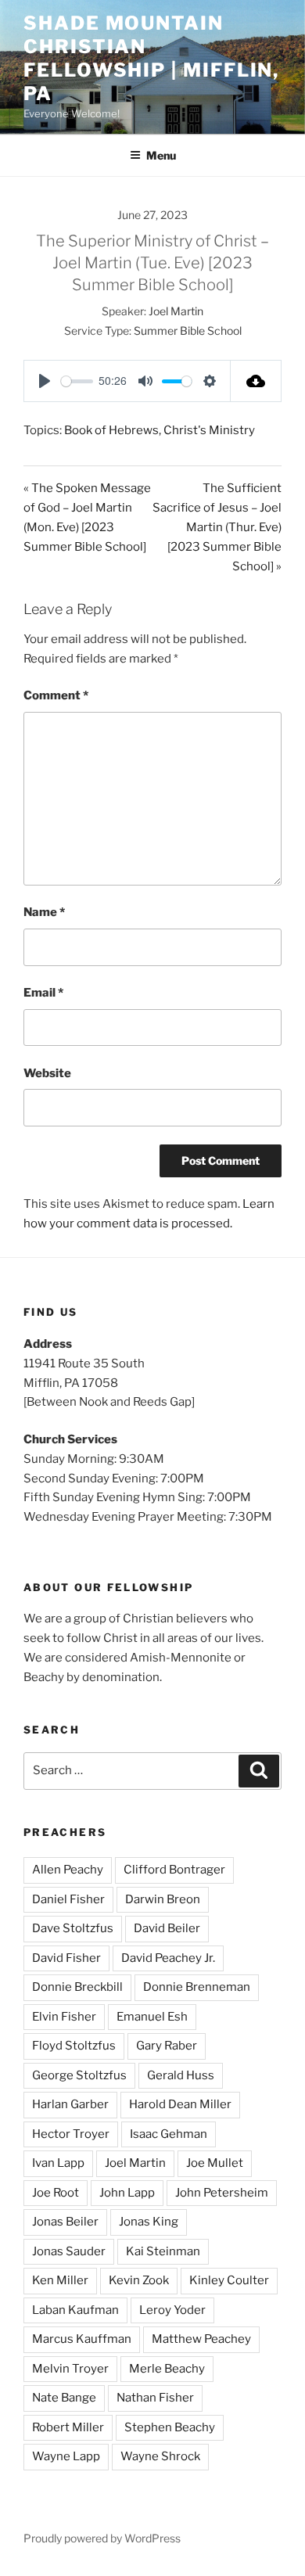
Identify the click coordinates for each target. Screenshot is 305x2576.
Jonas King (149, 2222)
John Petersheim (222, 2193)
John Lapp (127, 2193)
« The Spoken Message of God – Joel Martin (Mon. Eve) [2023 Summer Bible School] (87, 517)
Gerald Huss (181, 2075)
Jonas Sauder (69, 2251)
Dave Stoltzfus (73, 1928)
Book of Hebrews (111, 430)
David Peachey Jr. (168, 1958)
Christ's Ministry (209, 430)
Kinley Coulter (229, 2280)
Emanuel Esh (152, 2017)
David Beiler (167, 1928)
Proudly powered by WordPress (102, 2538)
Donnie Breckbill (77, 1987)
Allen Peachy (68, 1870)
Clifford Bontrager (174, 1870)
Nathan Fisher (155, 2398)
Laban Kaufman (75, 2310)
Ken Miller (60, 2280)
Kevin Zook (139, 2280)
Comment (56, 695)
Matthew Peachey (201, 2339)
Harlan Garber (70, 2104)
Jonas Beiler (65, 2222)
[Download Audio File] (256, 381)
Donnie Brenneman (197, 1987)
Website (47, 1073)
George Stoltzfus (79, 2075)
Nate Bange (64, 2398)
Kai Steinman (163, 2251)
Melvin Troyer (70, 2369)
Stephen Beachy (170, 2427)
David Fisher (66, 1958)
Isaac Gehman (169, 2134)
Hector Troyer (71, 2134)
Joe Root (56, 2193)
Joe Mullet (215, 2163)
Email (43, 993)
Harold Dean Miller (180, 2104)
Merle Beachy (167, 2369)
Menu (161, 155)
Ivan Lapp (58, 2163)
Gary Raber (167, 2046)
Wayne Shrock (160, 2456)
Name (44, 912)
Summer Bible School (188, 331)
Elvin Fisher (64, 2017)
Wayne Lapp (66, 2456)
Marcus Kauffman (82, 2339)
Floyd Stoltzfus (74, 2046)
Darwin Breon (163, 1899)
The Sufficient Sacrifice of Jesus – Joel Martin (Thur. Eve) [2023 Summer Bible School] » (217, 527)
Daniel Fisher (68, 1899)
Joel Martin (176, 311)
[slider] (77, 381)
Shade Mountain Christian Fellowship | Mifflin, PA (151, 58)
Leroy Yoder (172, 2310)
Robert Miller (68, 2427)
